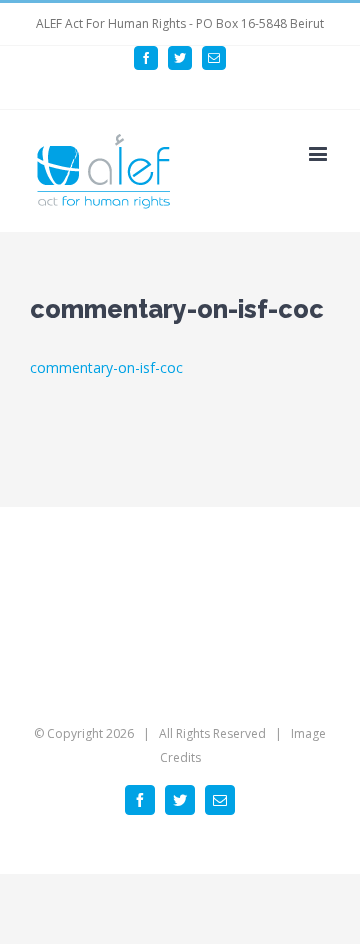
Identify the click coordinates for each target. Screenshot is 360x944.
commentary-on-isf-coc (106, 367)
